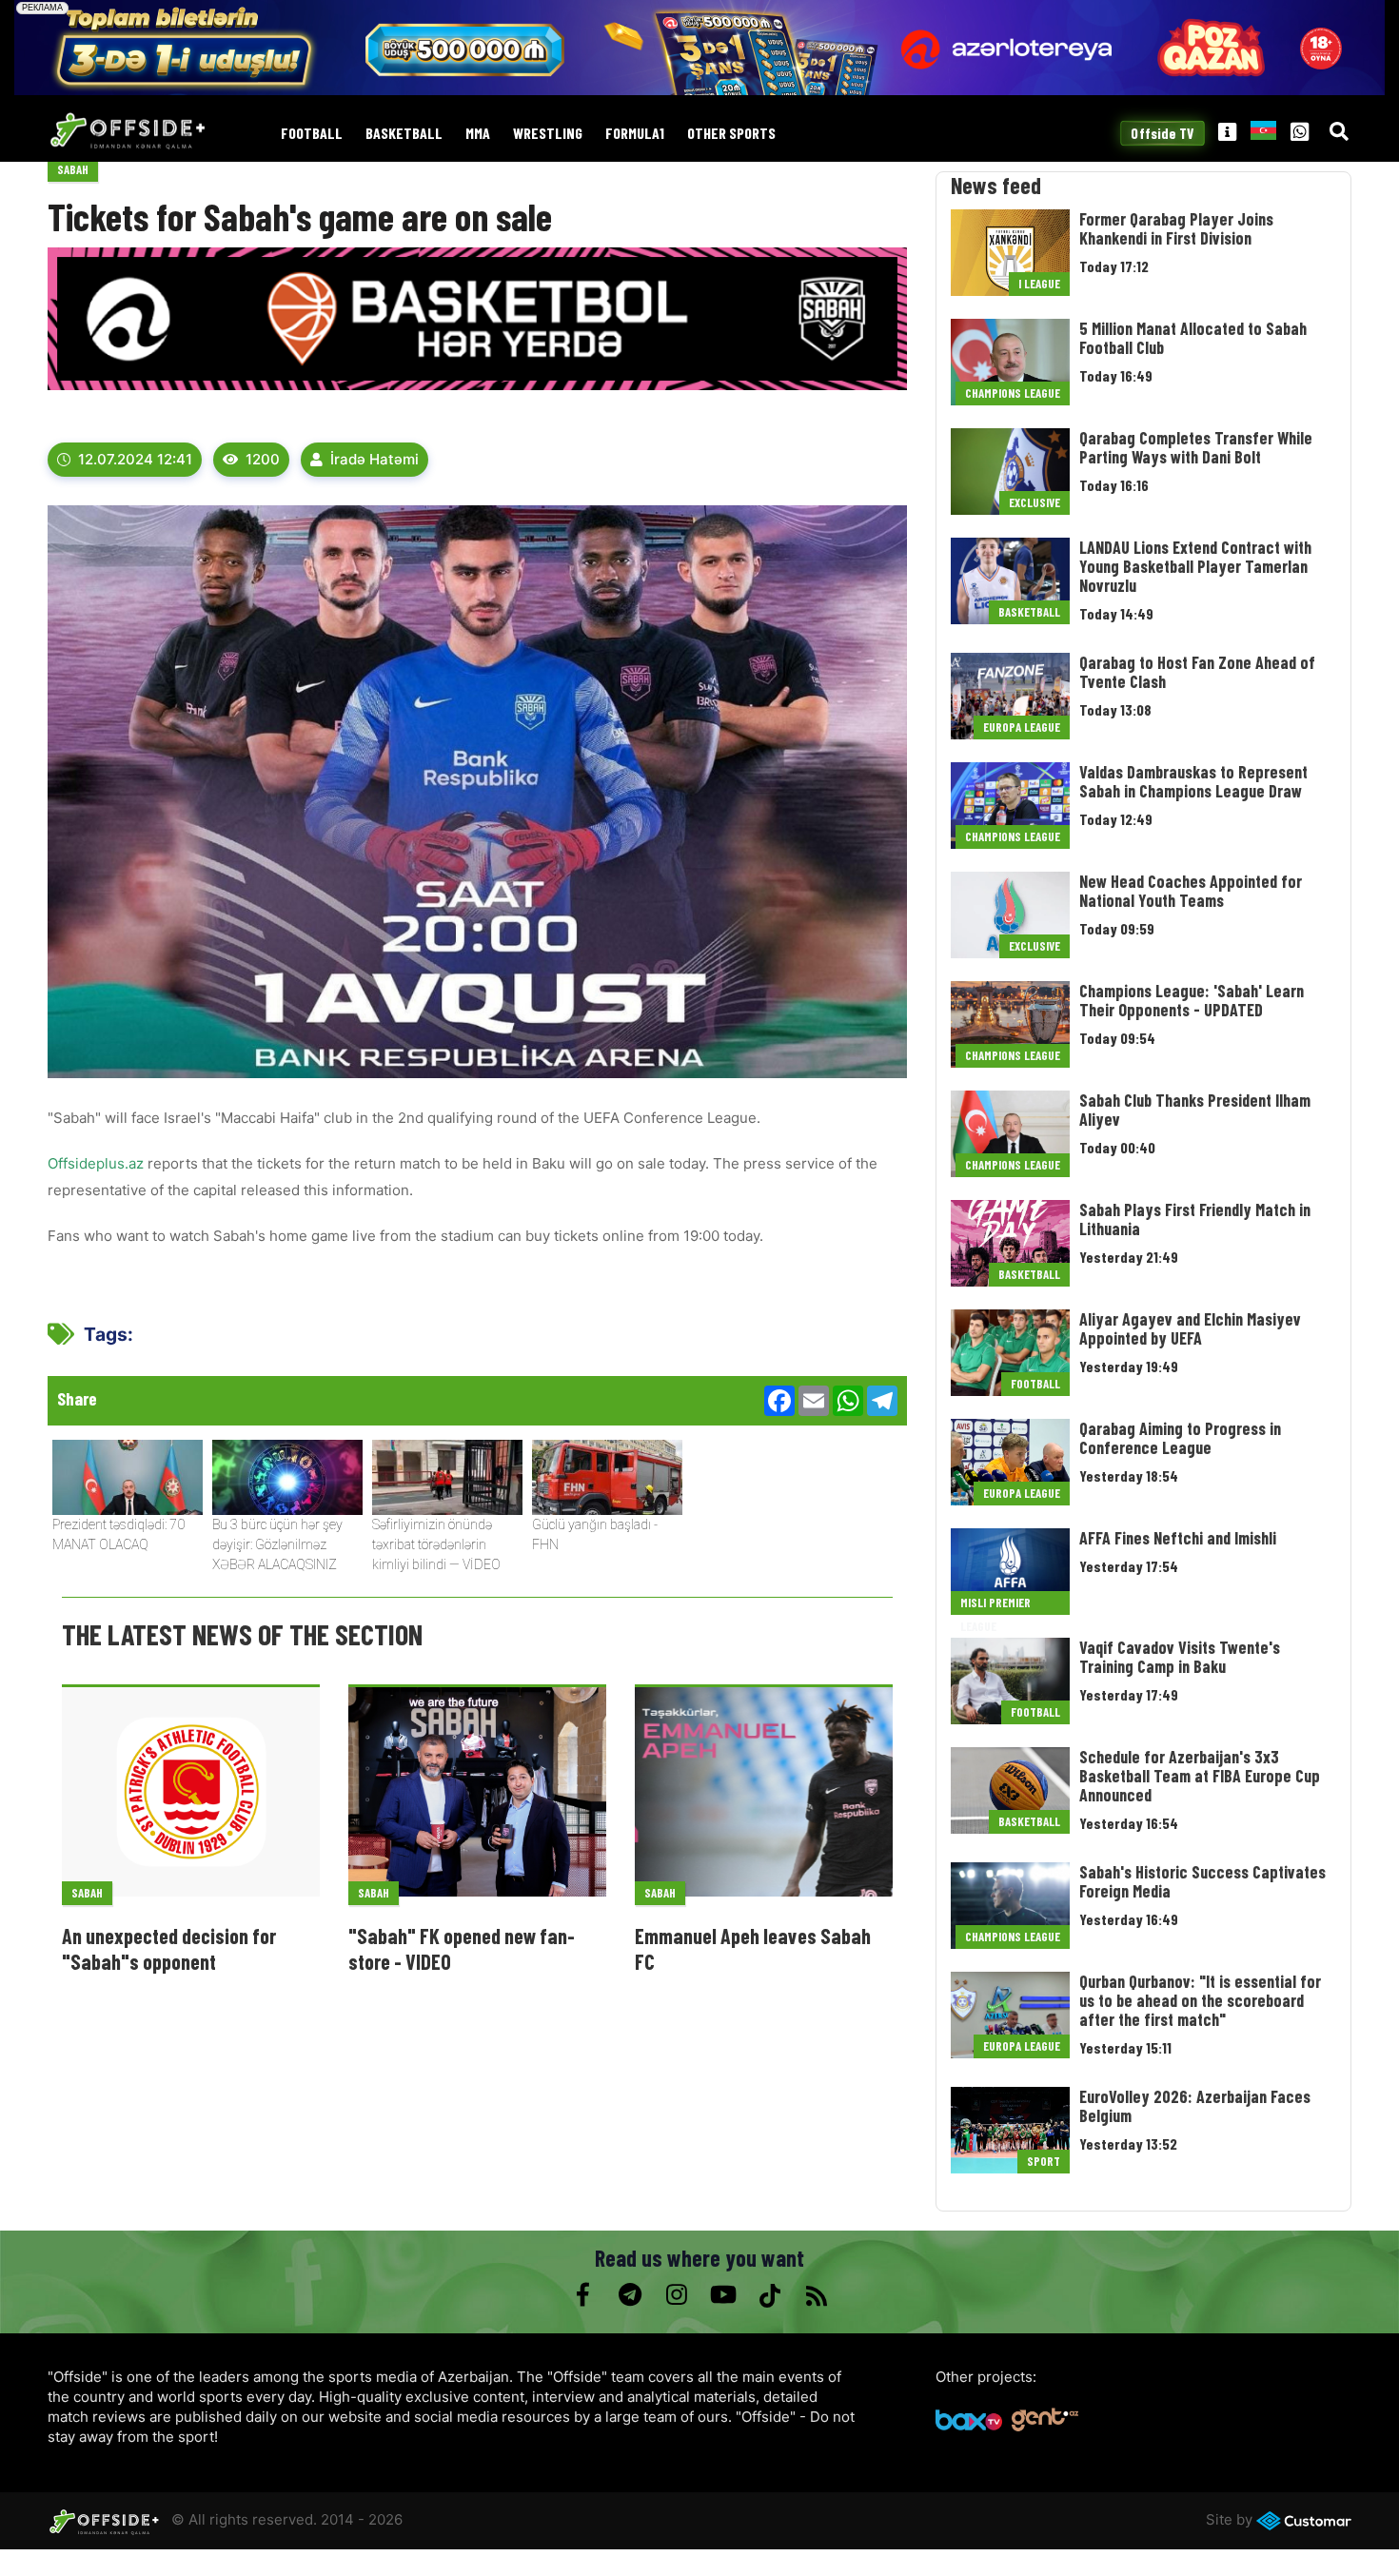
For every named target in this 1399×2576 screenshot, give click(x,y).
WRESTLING (548, 134)
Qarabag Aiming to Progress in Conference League (1180, 1438)
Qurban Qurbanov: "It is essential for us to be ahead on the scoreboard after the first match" (1200, 2000)
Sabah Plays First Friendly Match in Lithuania (1195, 1219)
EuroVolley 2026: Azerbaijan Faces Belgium (1195, 2106)
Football (312, 134)
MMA (478, 134)
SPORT (1044, 2161)
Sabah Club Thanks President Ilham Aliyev (1195, 1110)
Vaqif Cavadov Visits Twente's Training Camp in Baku (1180, 1657)
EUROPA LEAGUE (1022, 727)
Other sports (731, 134)
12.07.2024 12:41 (135, 459)
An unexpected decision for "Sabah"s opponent (169, 1948)
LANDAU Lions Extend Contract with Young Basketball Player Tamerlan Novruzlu (1195, 566)
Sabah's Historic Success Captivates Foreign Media (1202, 1881)
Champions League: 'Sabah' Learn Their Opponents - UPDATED (1192, 1000)
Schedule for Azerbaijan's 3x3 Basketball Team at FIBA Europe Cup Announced (1200, 1776)
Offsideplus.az (96, 1163)
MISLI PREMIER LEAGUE (995, 1605)
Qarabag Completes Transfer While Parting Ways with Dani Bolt (1196, 447)
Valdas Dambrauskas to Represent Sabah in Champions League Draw (1193, 781)
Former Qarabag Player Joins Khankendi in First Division (1176, 228)
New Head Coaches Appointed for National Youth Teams (1191, 891)
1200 (263, 459)
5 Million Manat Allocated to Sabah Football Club (1193, 338)
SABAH (73, 169)
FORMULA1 (635, 134)
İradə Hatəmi (374, 459)
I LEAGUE (1039, 284)
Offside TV (1163, 133)
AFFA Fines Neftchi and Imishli (1178, 1538)
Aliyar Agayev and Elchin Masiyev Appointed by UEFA (1190, 1328)
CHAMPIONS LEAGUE (1013, 393)
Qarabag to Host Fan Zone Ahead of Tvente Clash (1197, 672)
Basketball (404, 134)
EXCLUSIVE (1034, 502)
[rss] (816, 2295)
